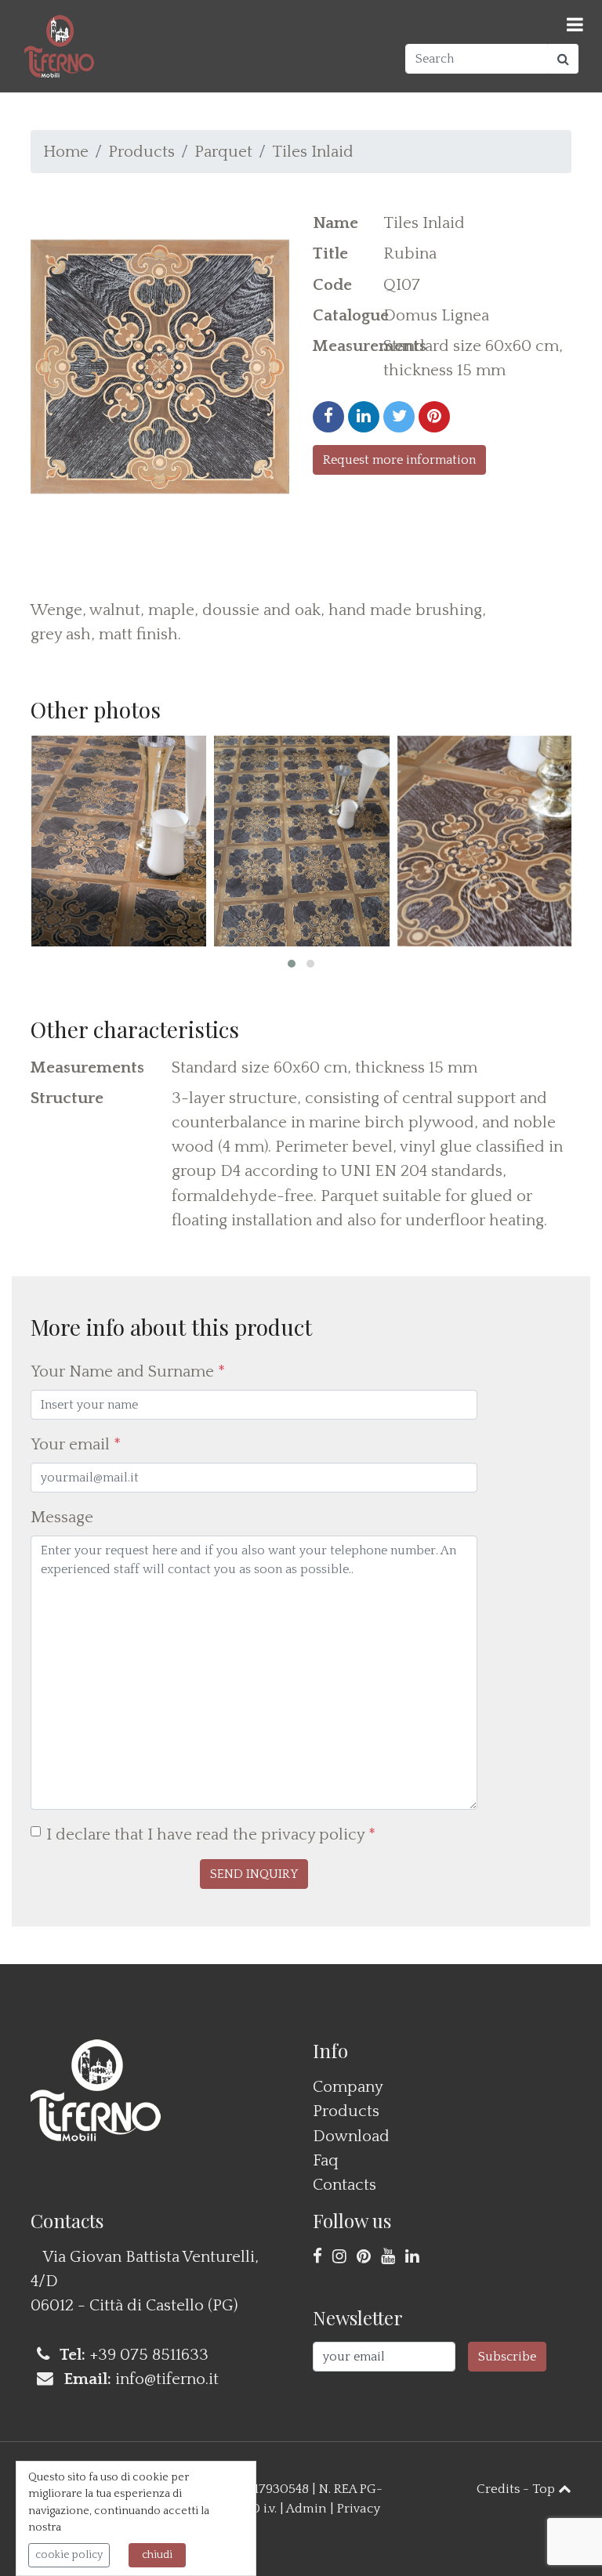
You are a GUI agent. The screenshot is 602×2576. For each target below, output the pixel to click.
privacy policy (313, 1834)
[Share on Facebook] (328, 417)
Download (351, 2136)
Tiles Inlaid (313, 152)
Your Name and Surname (128, 1371)
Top (545, 2489)
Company (348, 2087)
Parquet (223, 152)
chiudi (157, 2555)
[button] (292, 964)
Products (141, 152)
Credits (498, 2489)
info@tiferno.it (167, 2379)
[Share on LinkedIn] (364, 417)
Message (62, 1517)
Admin (306, 2509)
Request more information (399, 460)
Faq (326, 2160)
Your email (76, 1444)
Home (66, 152)
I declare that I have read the (211, 1834)
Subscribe (507, 2357)
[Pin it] (434, 417)
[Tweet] (399, 417)
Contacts (345, 2185)
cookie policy (69, 2555)
